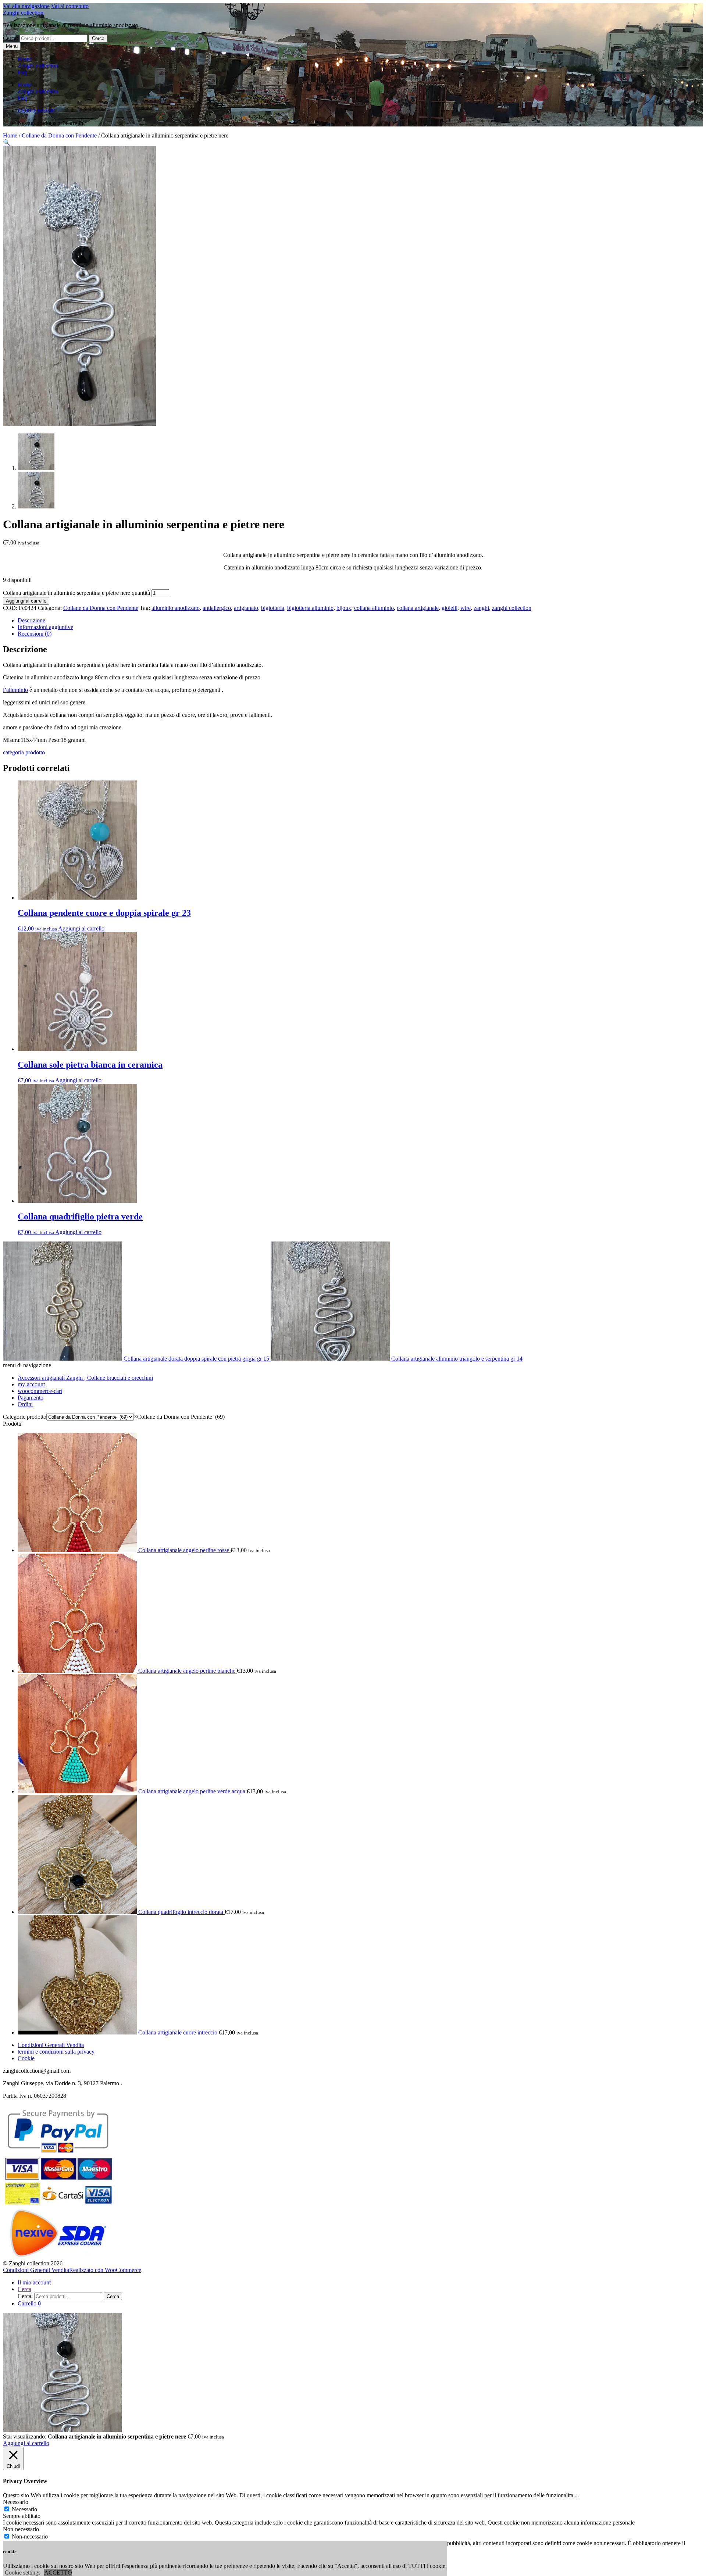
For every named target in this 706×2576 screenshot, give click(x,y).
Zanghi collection (23, 13)
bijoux (344, 608)
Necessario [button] (16, 2502)
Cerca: (10, 38)
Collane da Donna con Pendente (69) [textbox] (179, 1417)
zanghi (481, 608)
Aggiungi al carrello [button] (81, 928)
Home (25, 59)
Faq (22, 72)
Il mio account (34, 2282)
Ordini (25, 1404)
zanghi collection (512, 608)
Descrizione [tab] (31, 620)
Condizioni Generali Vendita (51, 2045)
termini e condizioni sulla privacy (56, 2052)
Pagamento (31, 1398)
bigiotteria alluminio (310, 608)
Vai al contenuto (70, 6)
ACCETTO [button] (58, 2573)
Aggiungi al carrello (26, 601)
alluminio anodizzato (176, 608)
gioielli (450, 608)
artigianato (246, 608)
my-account (31, 1384)
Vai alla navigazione (26, 6)
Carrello (29, 2303)
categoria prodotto (24, 752)
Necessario (24, 2509)
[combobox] (179, 1417)
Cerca (98, 38)
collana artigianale (418, 608)
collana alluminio (374, 608)
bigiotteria (273, 608)
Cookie (26, 2058)
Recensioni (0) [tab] (35, 634)
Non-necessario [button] (21, 2529)
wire (466, 608)
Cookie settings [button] (23, 2573)
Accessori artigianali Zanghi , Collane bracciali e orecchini (85, 1378)
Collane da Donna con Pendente (59, 135)
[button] (7, 142)
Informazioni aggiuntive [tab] (45, 627)
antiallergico (217, 608)
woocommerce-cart (40, 1391)
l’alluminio (15, 690)
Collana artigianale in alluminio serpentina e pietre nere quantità (76, 593)
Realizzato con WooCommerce (105, 2270)
